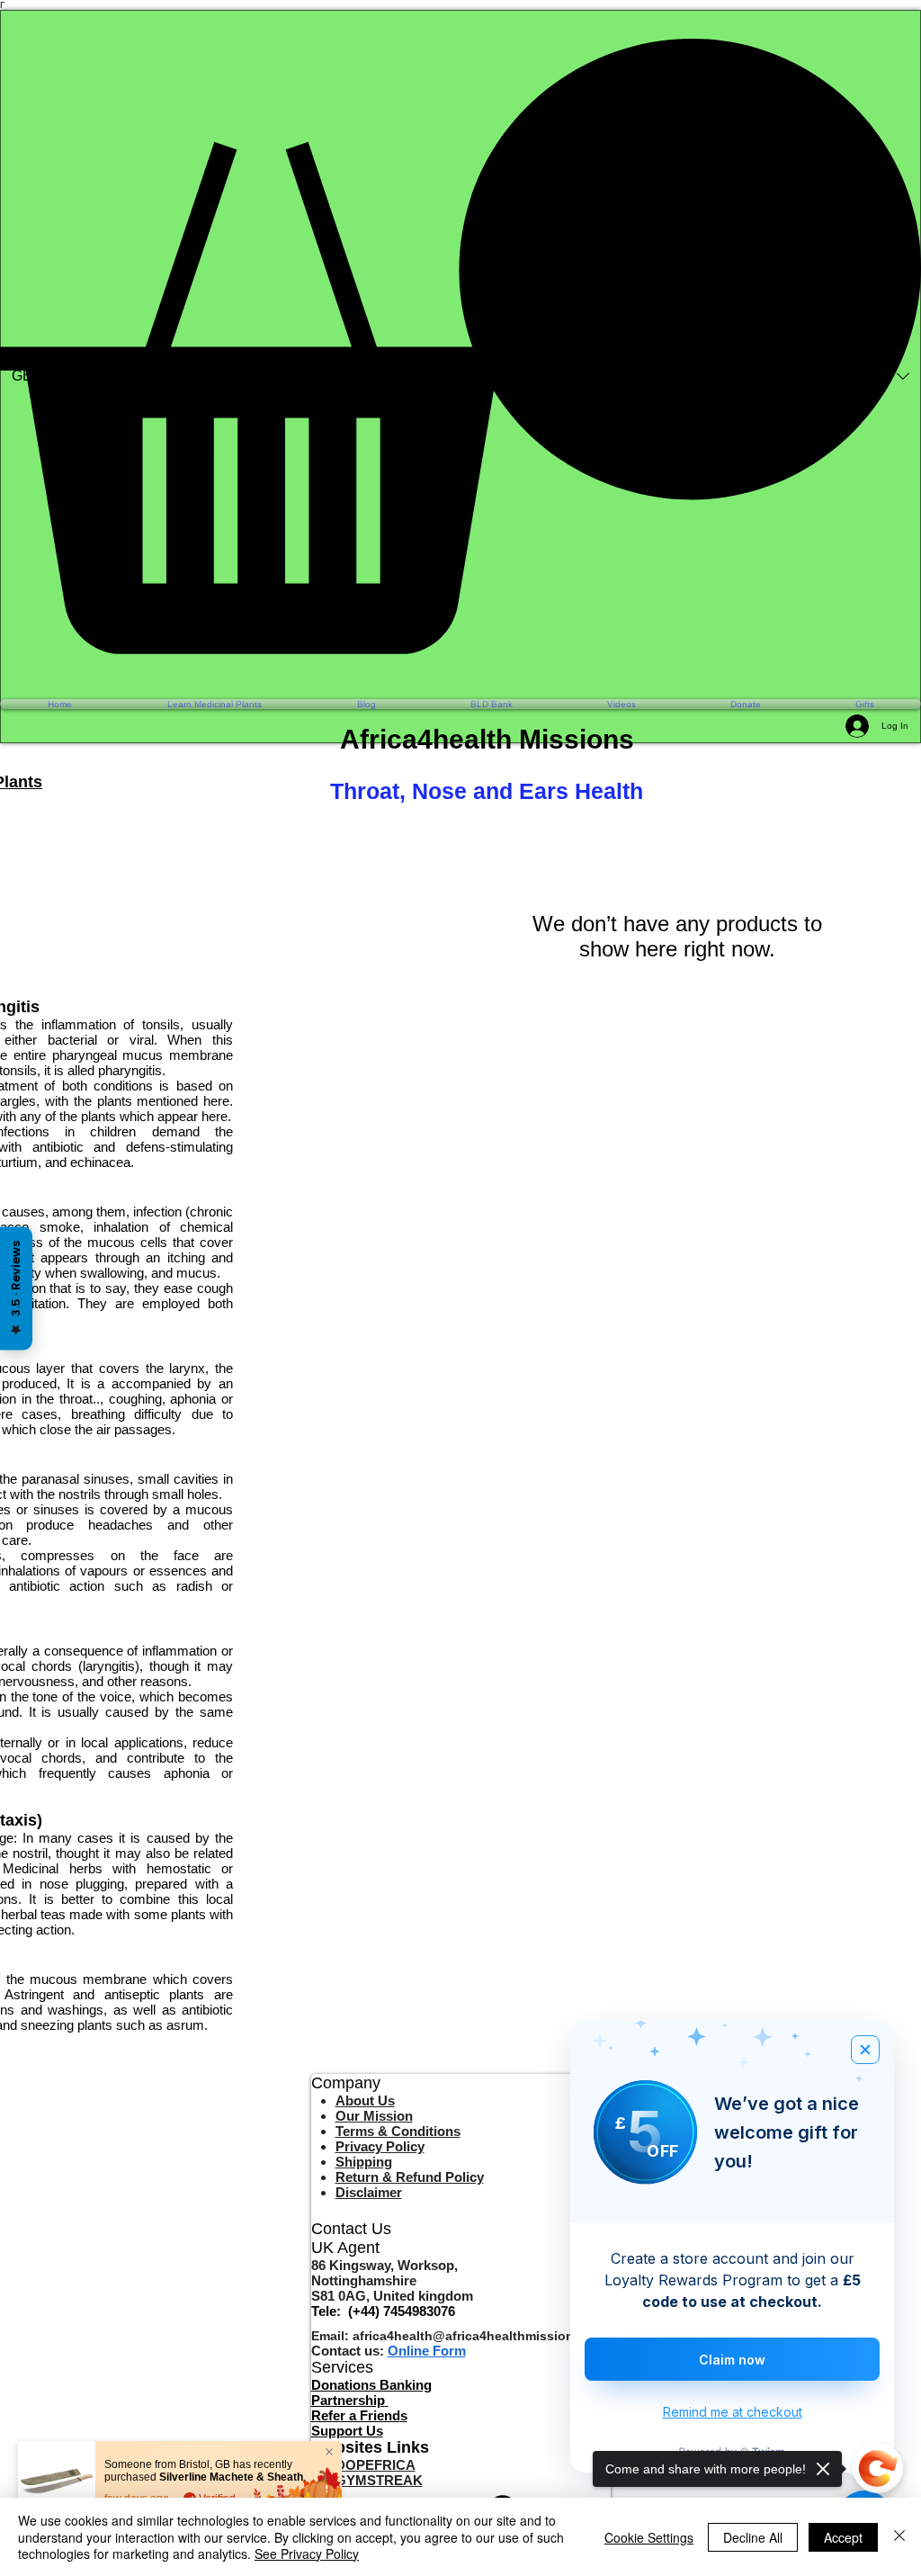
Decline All (753, 2537)
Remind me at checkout (733, 2412)
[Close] (899, 2537)
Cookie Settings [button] (649, 2537)
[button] (460, 346)
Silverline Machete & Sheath (231, 2477)
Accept (843, 2537)
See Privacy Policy (307, 2554)
